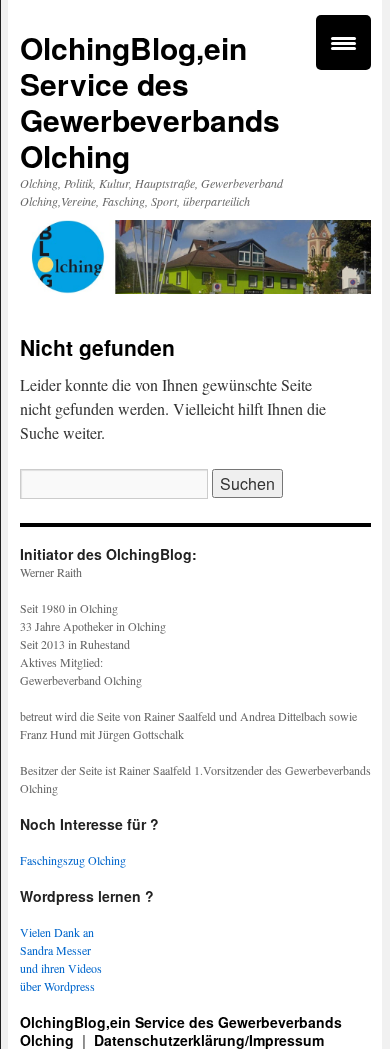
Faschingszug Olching (73, 860)
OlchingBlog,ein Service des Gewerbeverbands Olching (150, 101)
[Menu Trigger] (343, 42)
